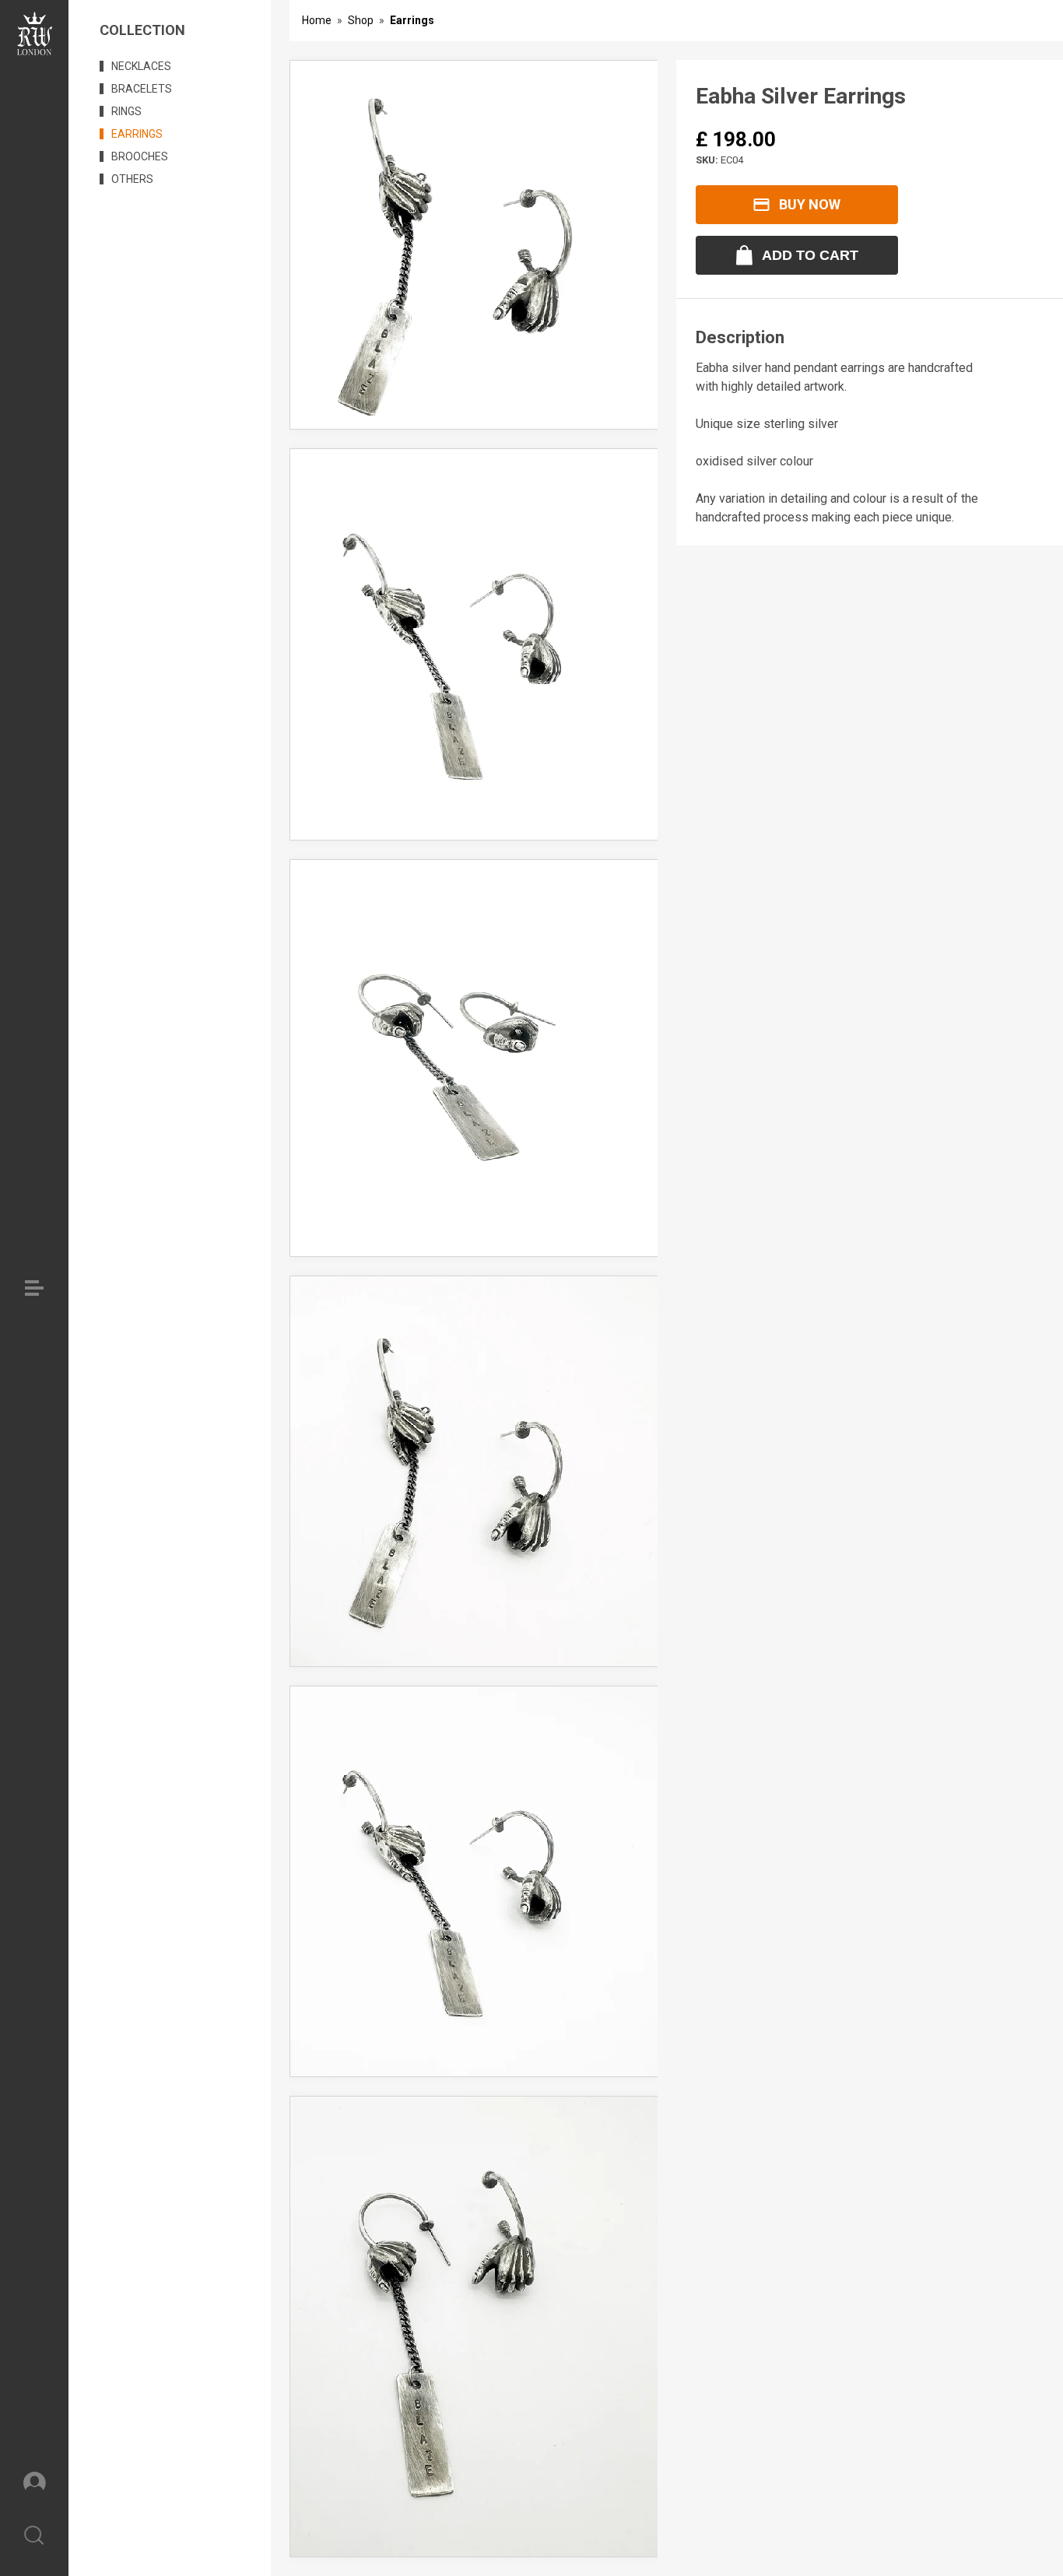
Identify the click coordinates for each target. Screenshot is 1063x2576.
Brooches (140, 156)
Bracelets (142, 89)
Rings (126, 111)
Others (132, 179)
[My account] (34, 2481)
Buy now (810, 204)
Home (317, 20)
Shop (361, 20)
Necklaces (141, 66)
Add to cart (810, 255)
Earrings (137, 134)
